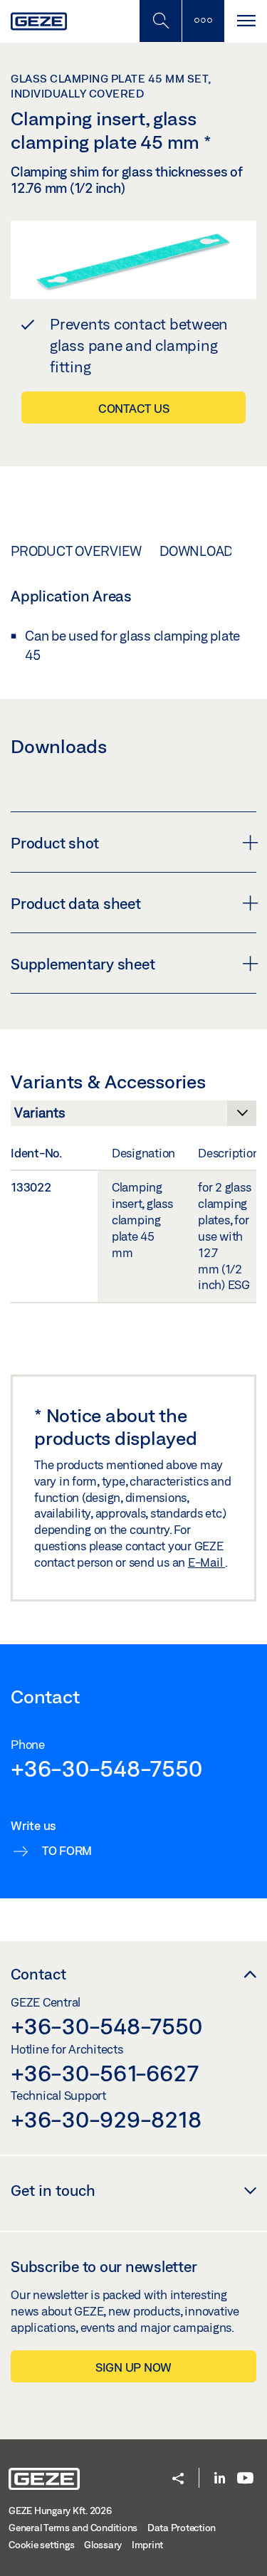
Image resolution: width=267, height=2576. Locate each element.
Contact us (134, 408)
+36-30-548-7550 (106, 1768)
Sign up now (133, 2367)
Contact (38, 1974)
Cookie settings (41, 2545)
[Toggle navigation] (246, 21)
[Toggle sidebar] (203, 21)
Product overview (76, 551)
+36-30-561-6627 (104, 2073)
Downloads (200, 551)
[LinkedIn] (220, 2479)
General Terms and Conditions (73, 2528)
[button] (178, 2480)
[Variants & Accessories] (133, 1117)
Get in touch (53, 2190)
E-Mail (206, 1562)
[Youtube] (245, 2479)
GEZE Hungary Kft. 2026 (60, 2511)
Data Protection (182, 2528)
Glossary (103, 2545)
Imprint (147, 2545)
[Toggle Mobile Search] (160, 21)
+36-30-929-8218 (106, 2119)
